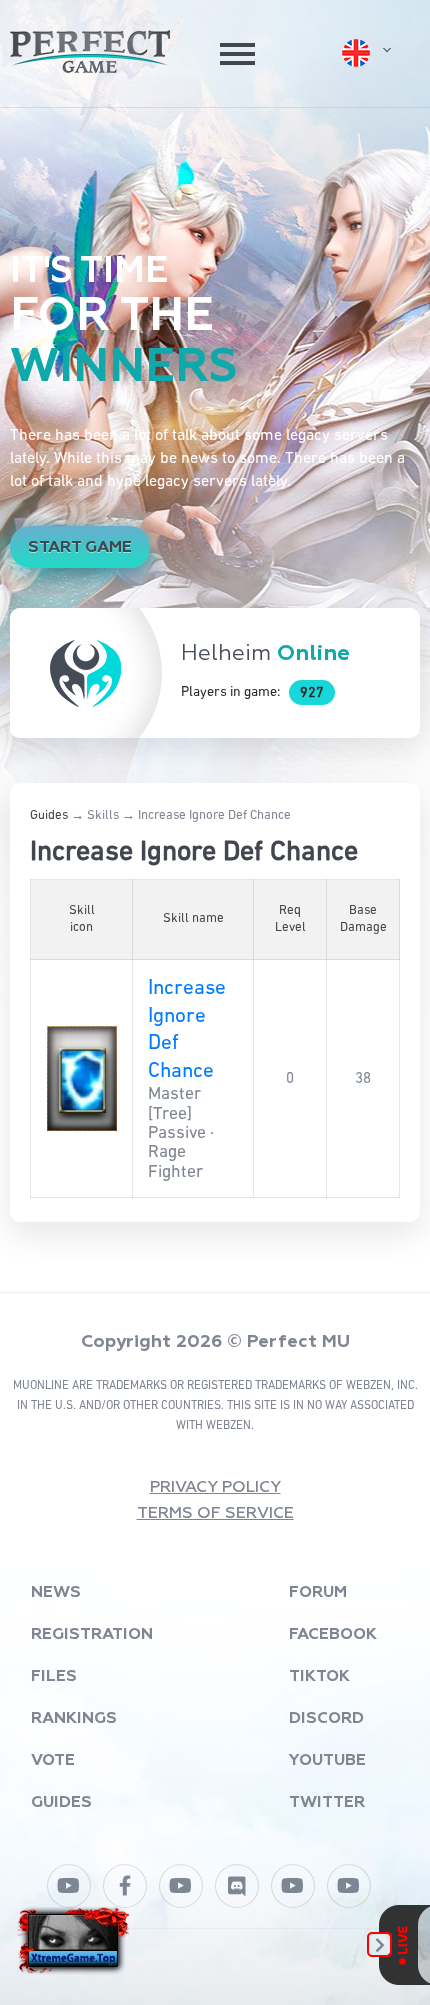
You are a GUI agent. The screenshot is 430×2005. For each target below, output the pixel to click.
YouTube (327, 1761)
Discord (326, 1719)
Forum (318, 1593)
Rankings (74, 1719)
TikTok (319, 1677)
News (56, 1593)
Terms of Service (215, 1514)
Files (54, 1677)
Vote (53, 1761)
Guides (49, 815)
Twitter (327, 1803)
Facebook (333, 1635)
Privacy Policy (215, 1488)
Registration (92, 1635)
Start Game (80, 548)
